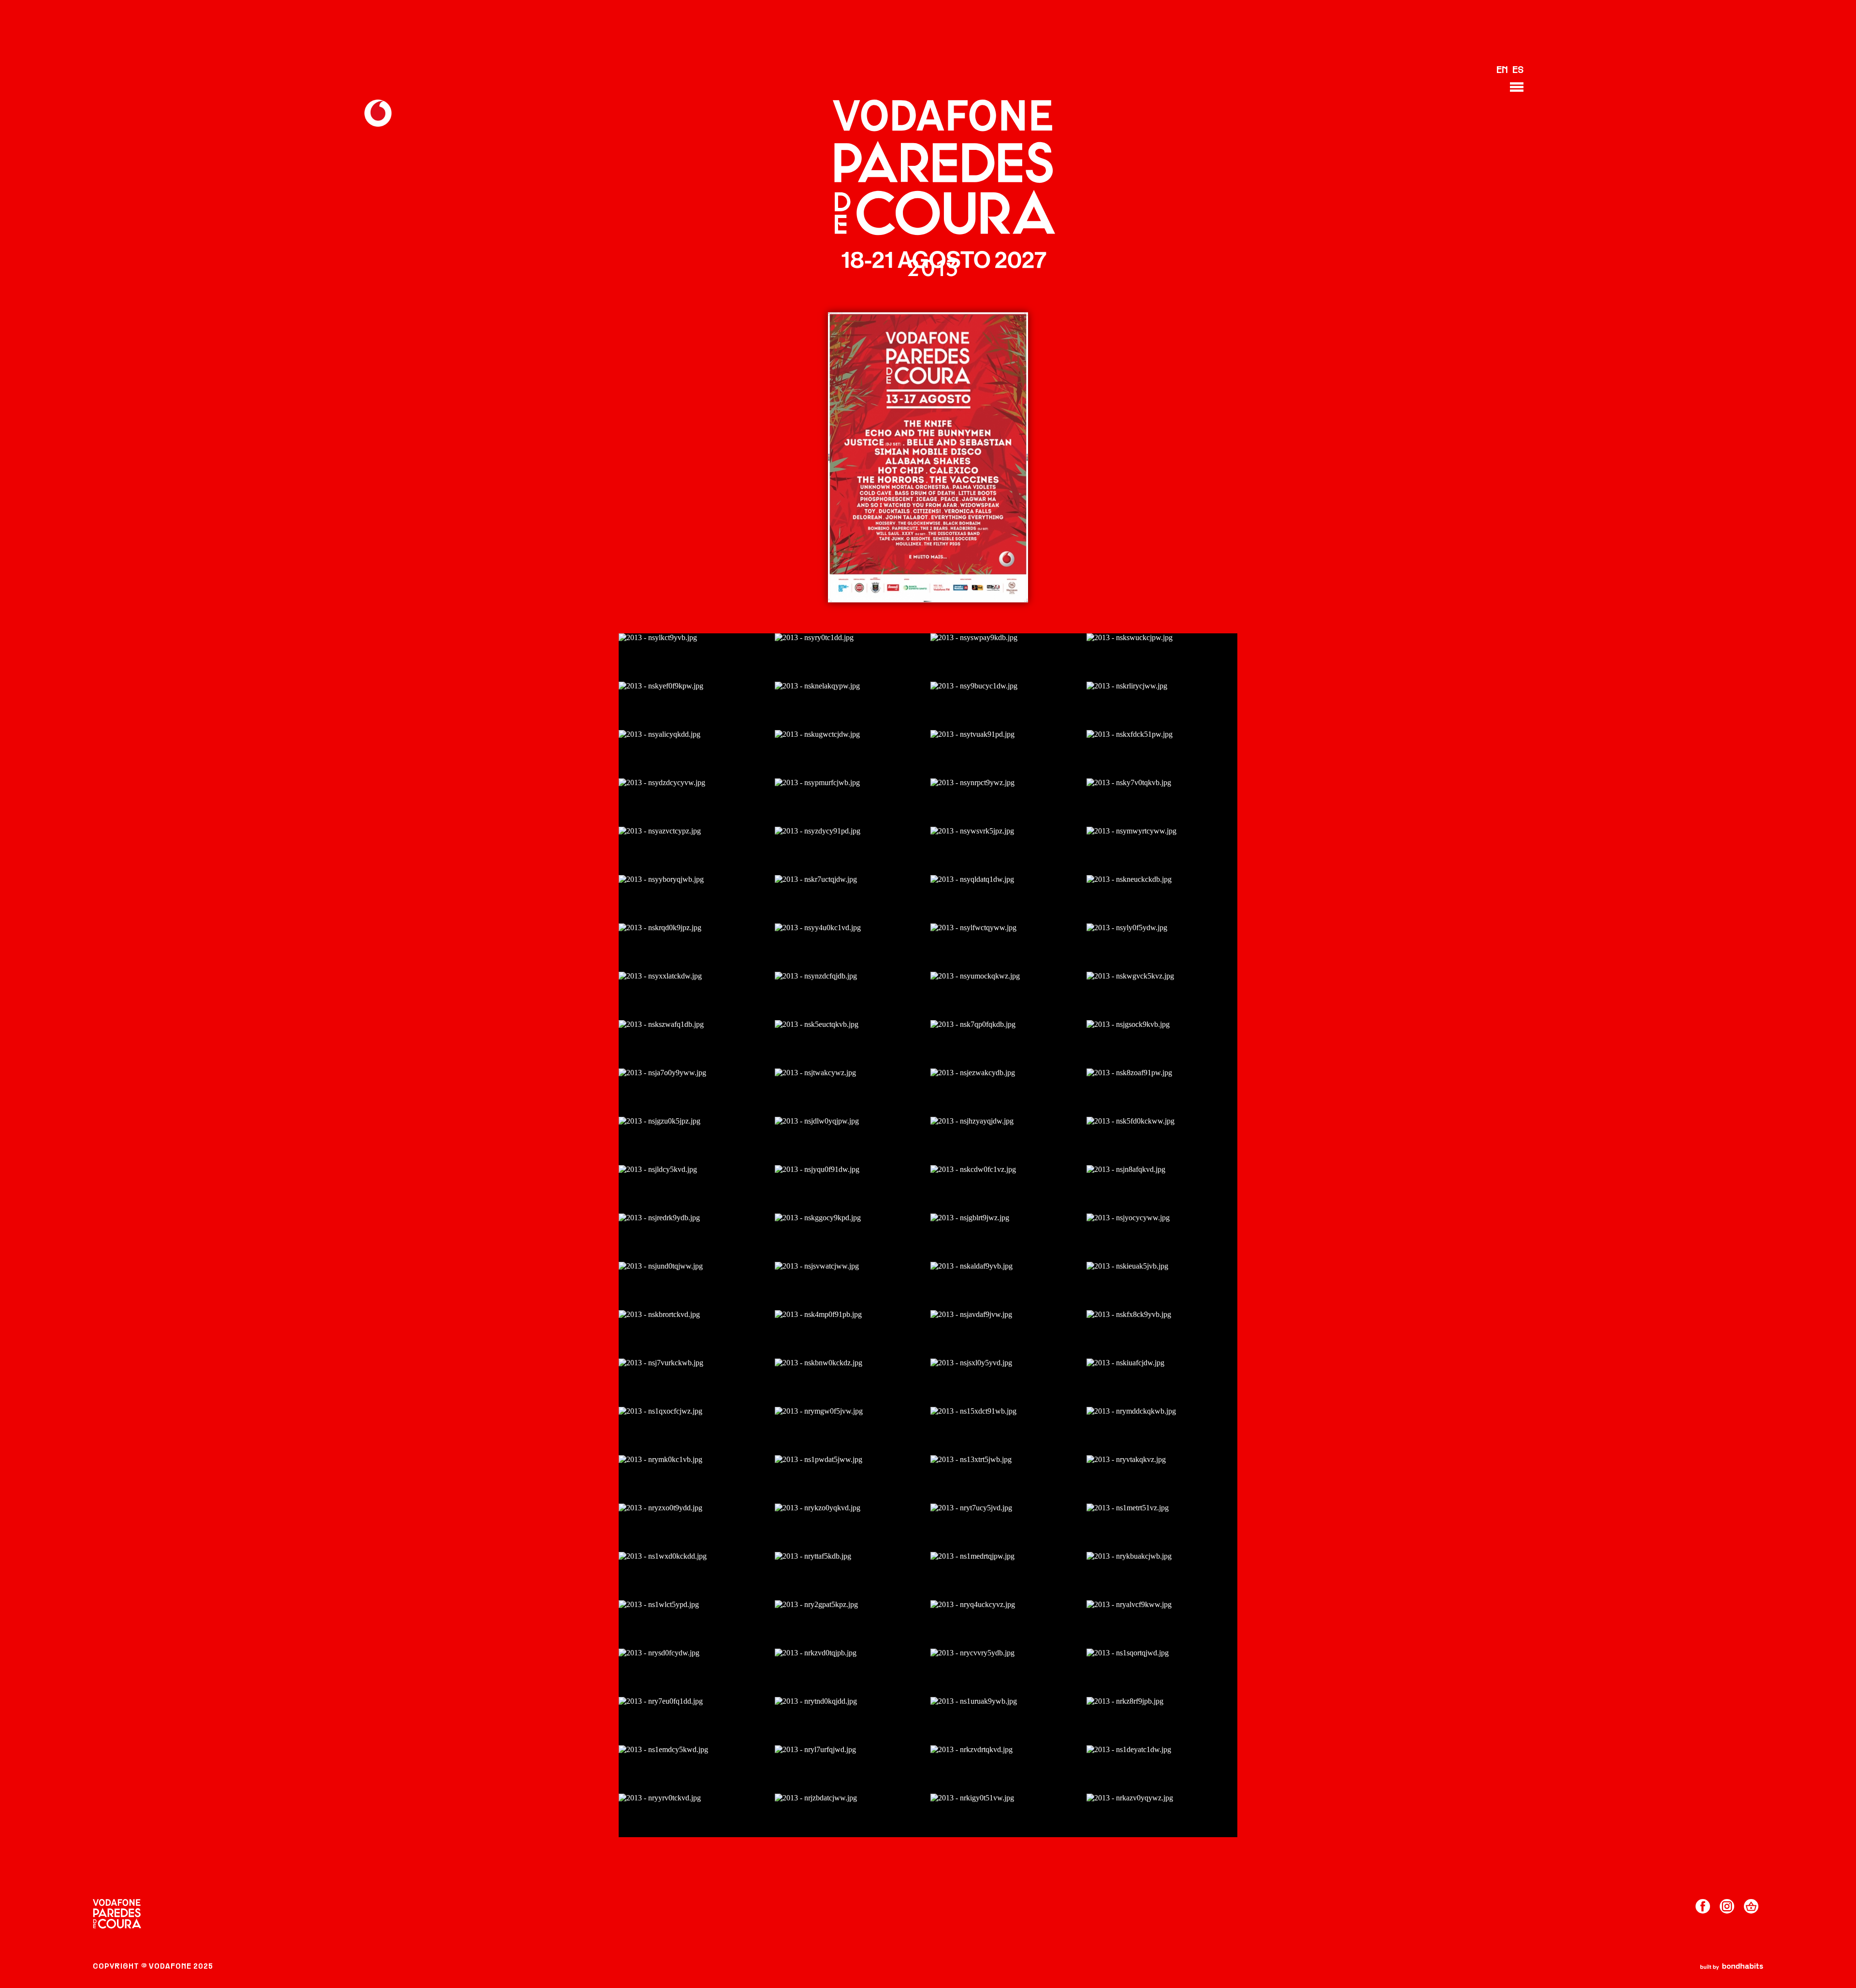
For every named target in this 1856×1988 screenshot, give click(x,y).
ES (1518, 71)
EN (1502, 71)
